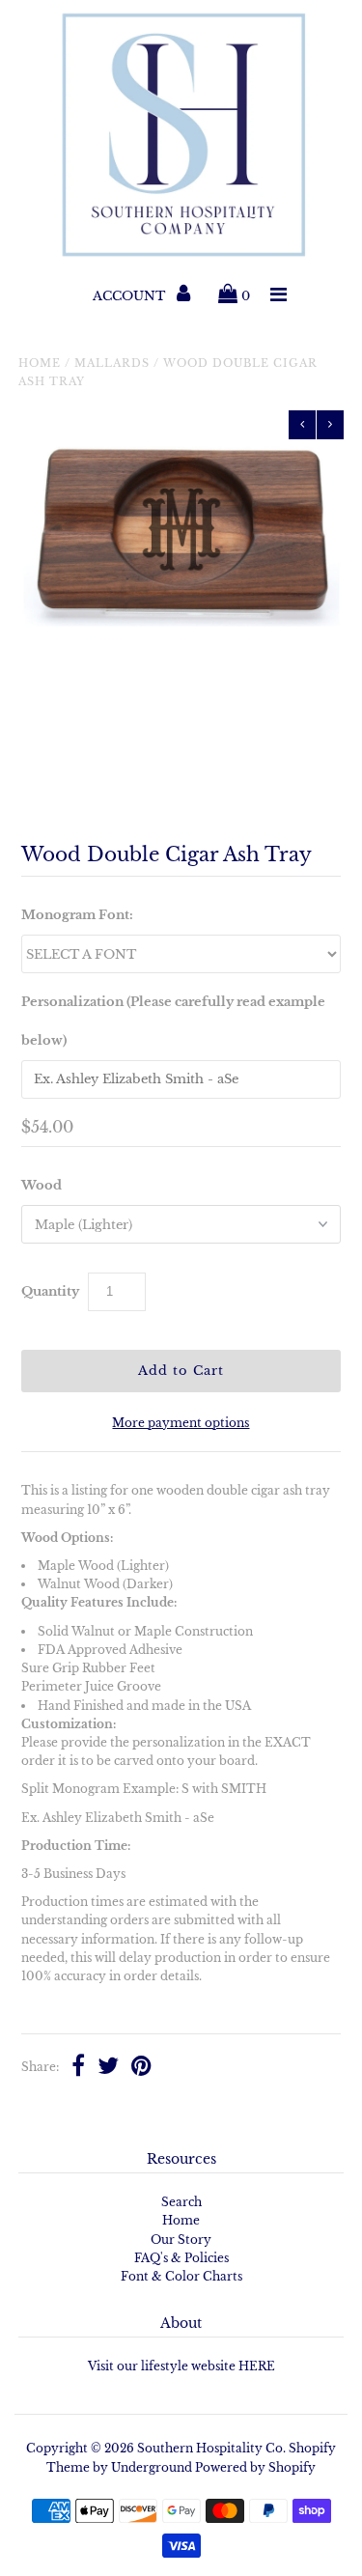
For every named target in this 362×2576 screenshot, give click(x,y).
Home (40, 363)
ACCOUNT (131, 296)
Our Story (181, 2240)
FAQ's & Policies (181, 2258)
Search (181, 2202)
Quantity (50, 1291)
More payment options (181, 1423)
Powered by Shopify (255, 2467)
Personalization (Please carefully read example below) (173, 1021)
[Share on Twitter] (108, 2068)
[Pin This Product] (141, 2068)
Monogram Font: (77, 915)
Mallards (112, 363)
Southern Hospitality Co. (211, 2448)
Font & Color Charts (181, 2276)
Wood (42, 1185)
